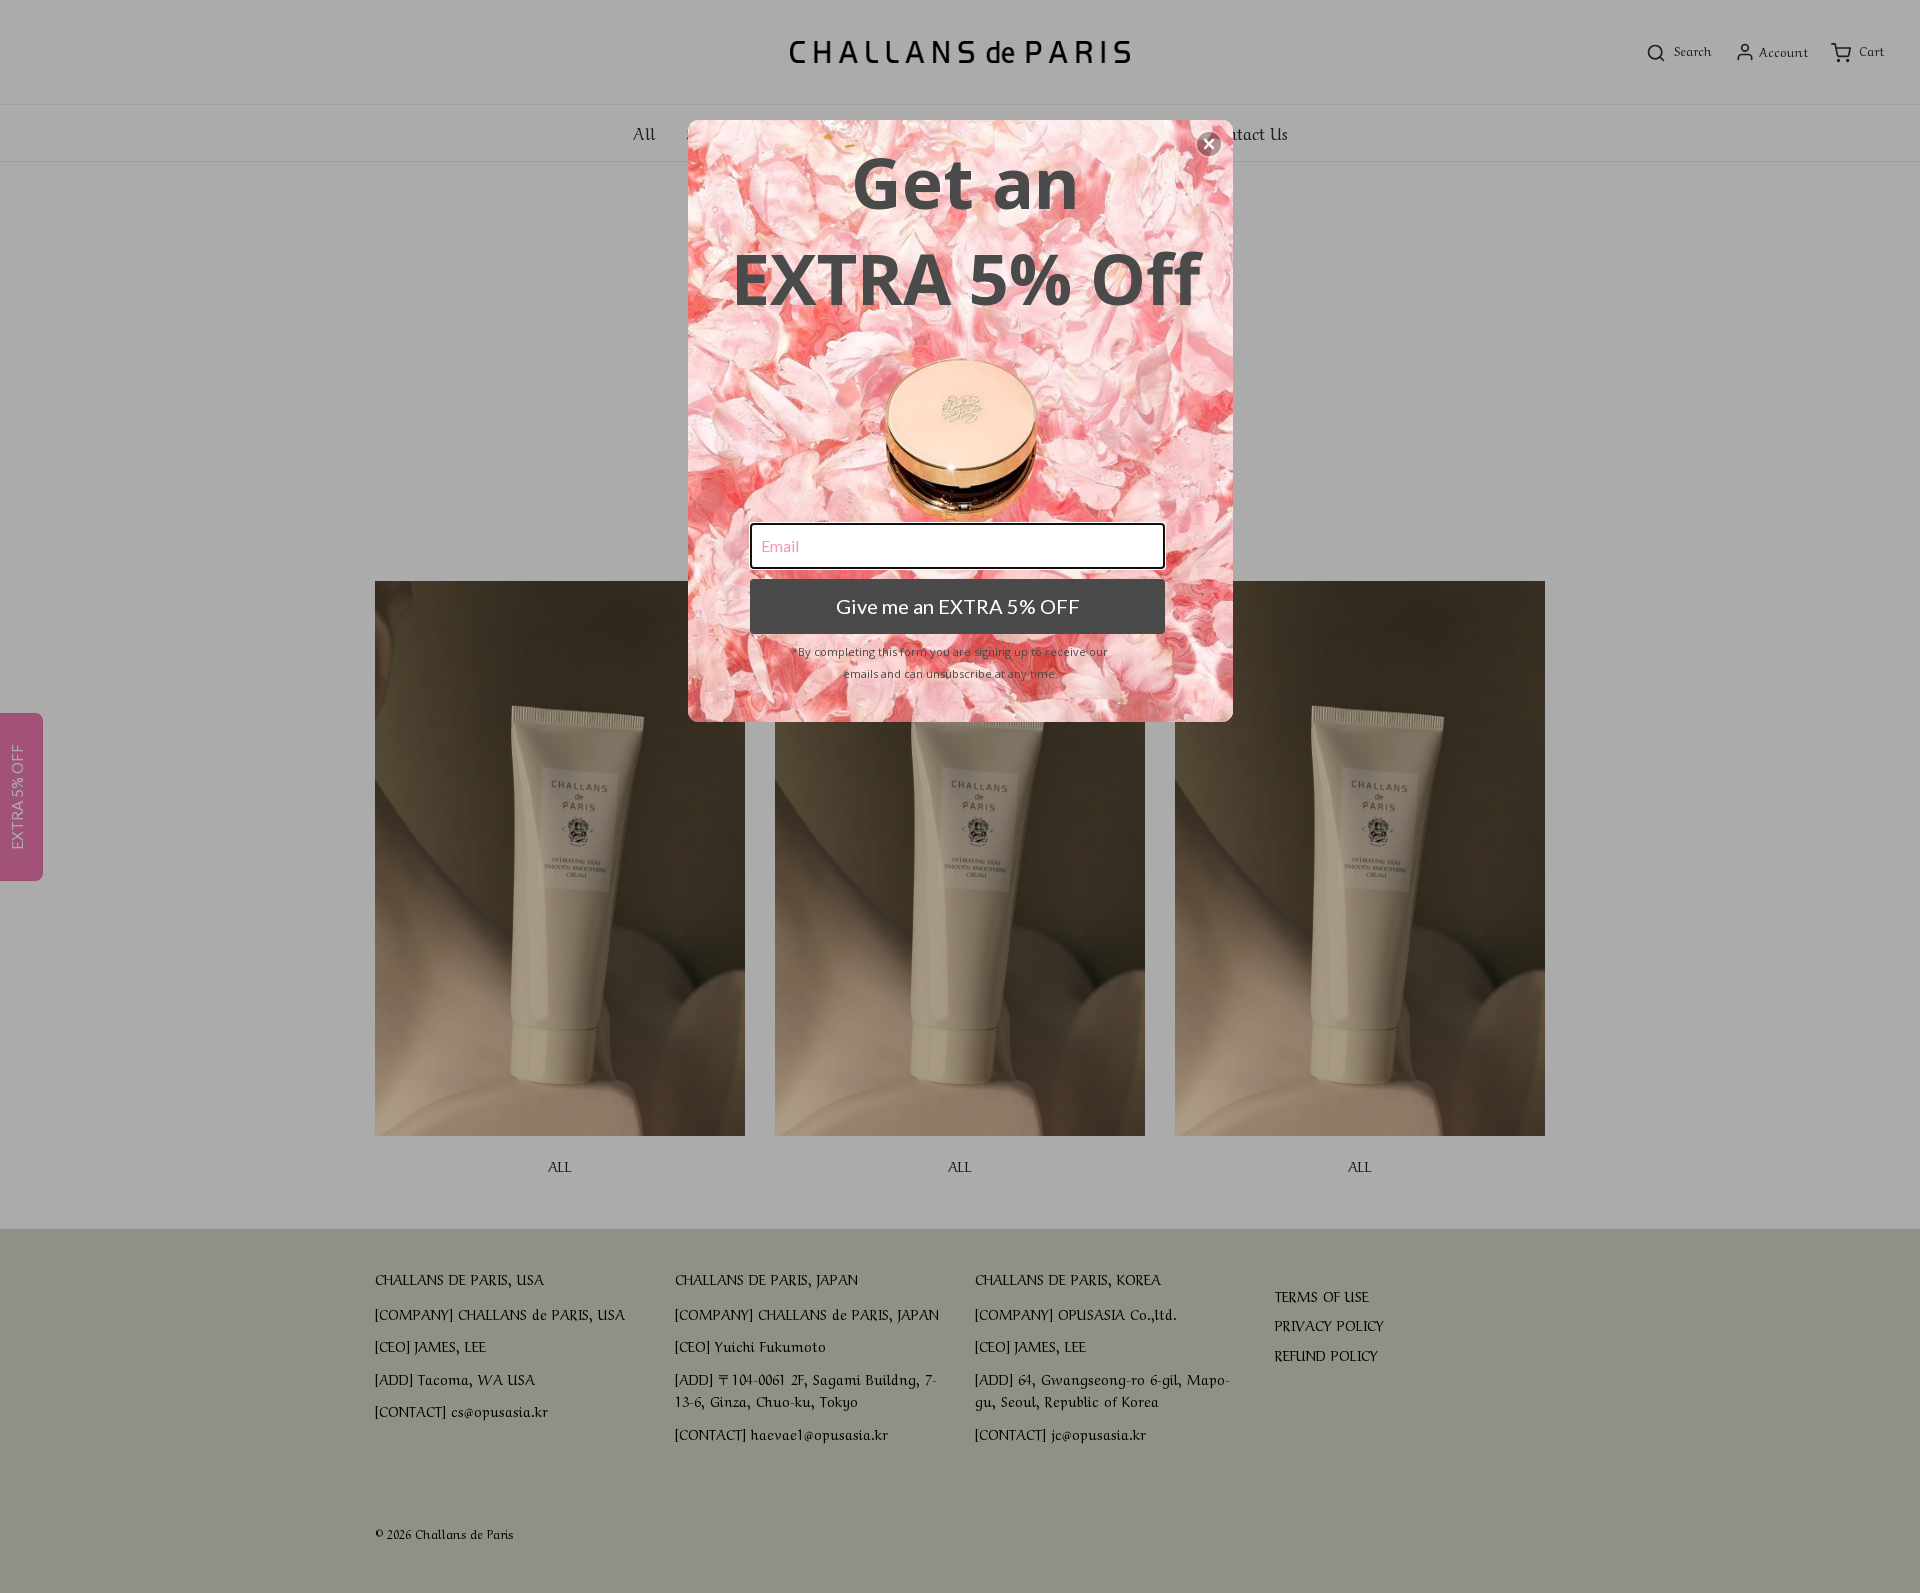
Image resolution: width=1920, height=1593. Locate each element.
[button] (1209, 144)
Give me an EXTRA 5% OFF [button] (958, 606)
